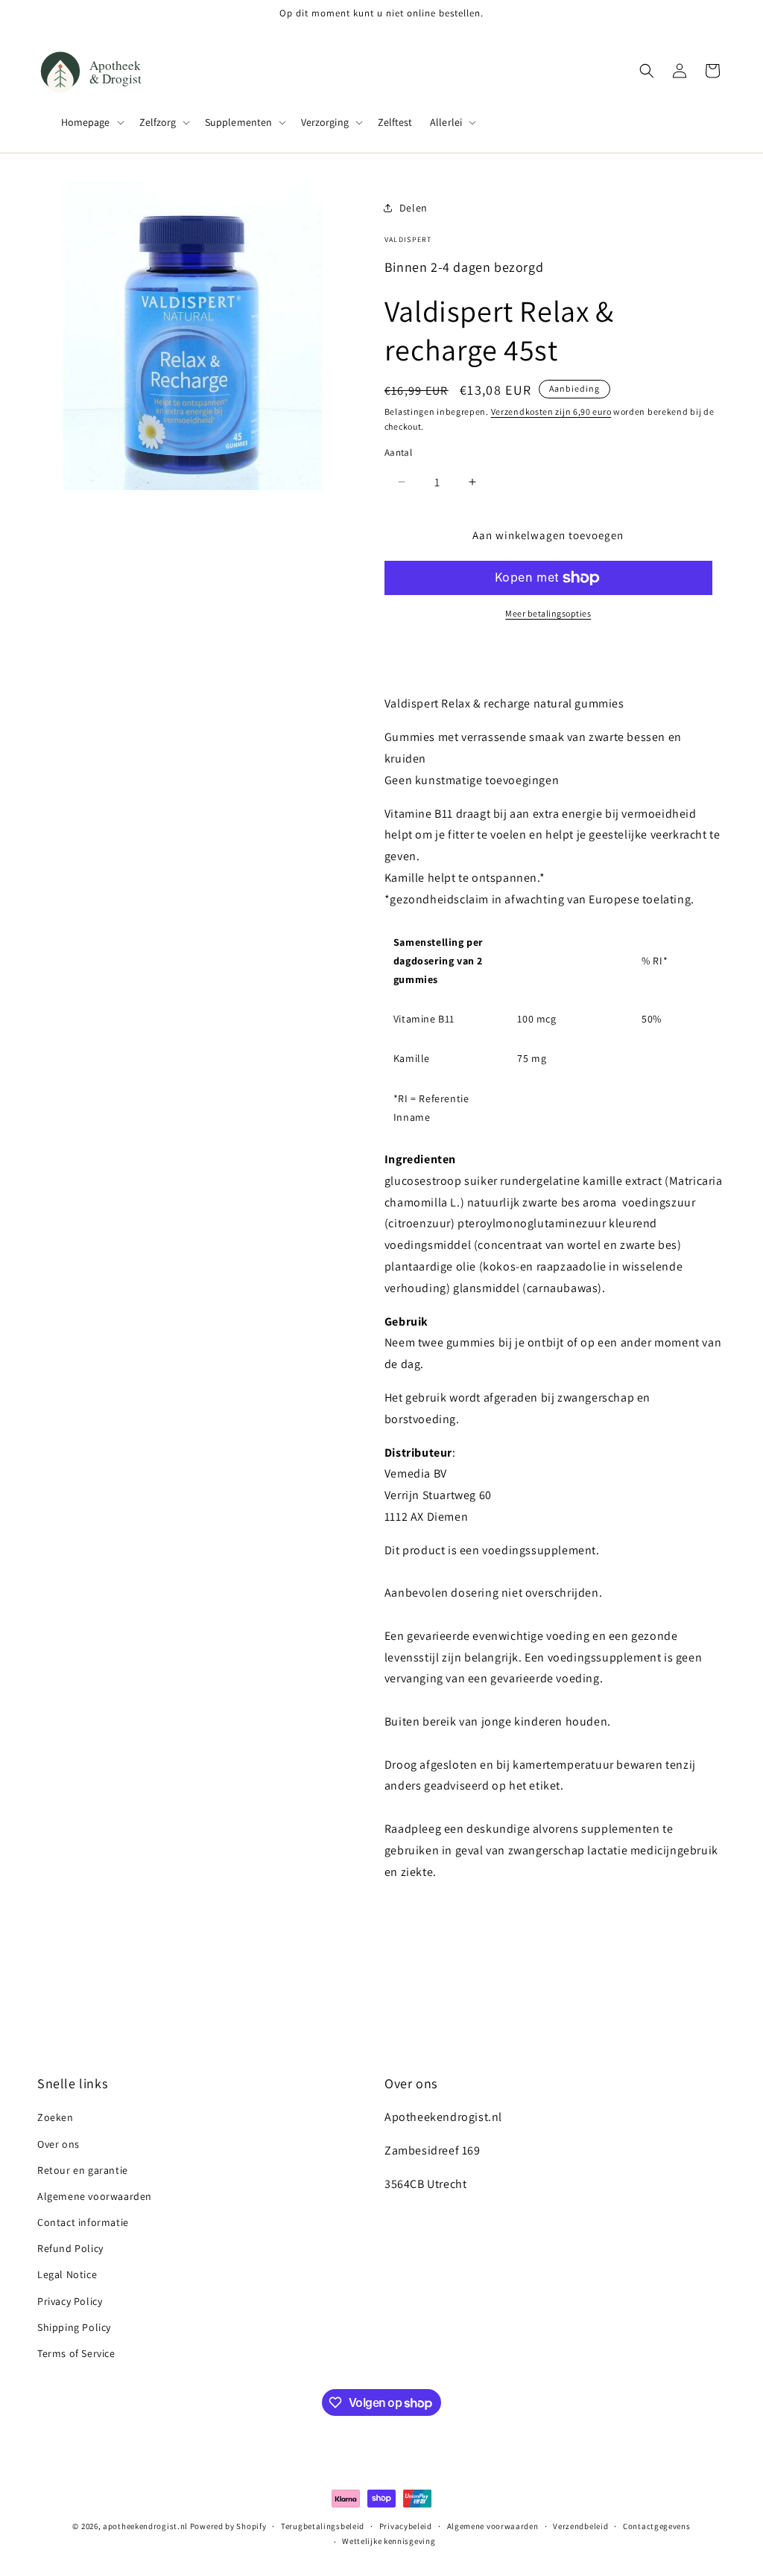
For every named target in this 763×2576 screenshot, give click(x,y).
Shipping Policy (74, 2327)
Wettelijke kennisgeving (389, 2541)
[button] (91, 122)
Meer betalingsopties (548, 613)
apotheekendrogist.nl (145, 2526)
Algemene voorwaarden (95, 2196)
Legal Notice (67, 2274)
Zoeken (56, 2117)
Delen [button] (414, 208)
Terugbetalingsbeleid (323, 2526)
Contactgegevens (657, 2526)
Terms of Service (76, 2353)
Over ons (58, 2144)
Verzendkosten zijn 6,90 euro (551, 411)
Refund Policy (70, 2248)
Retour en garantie (83, 2170)
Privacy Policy (70, 2301)
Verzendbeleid (580, 2526)
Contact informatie (83, 2222)
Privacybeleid (406, 2526)
